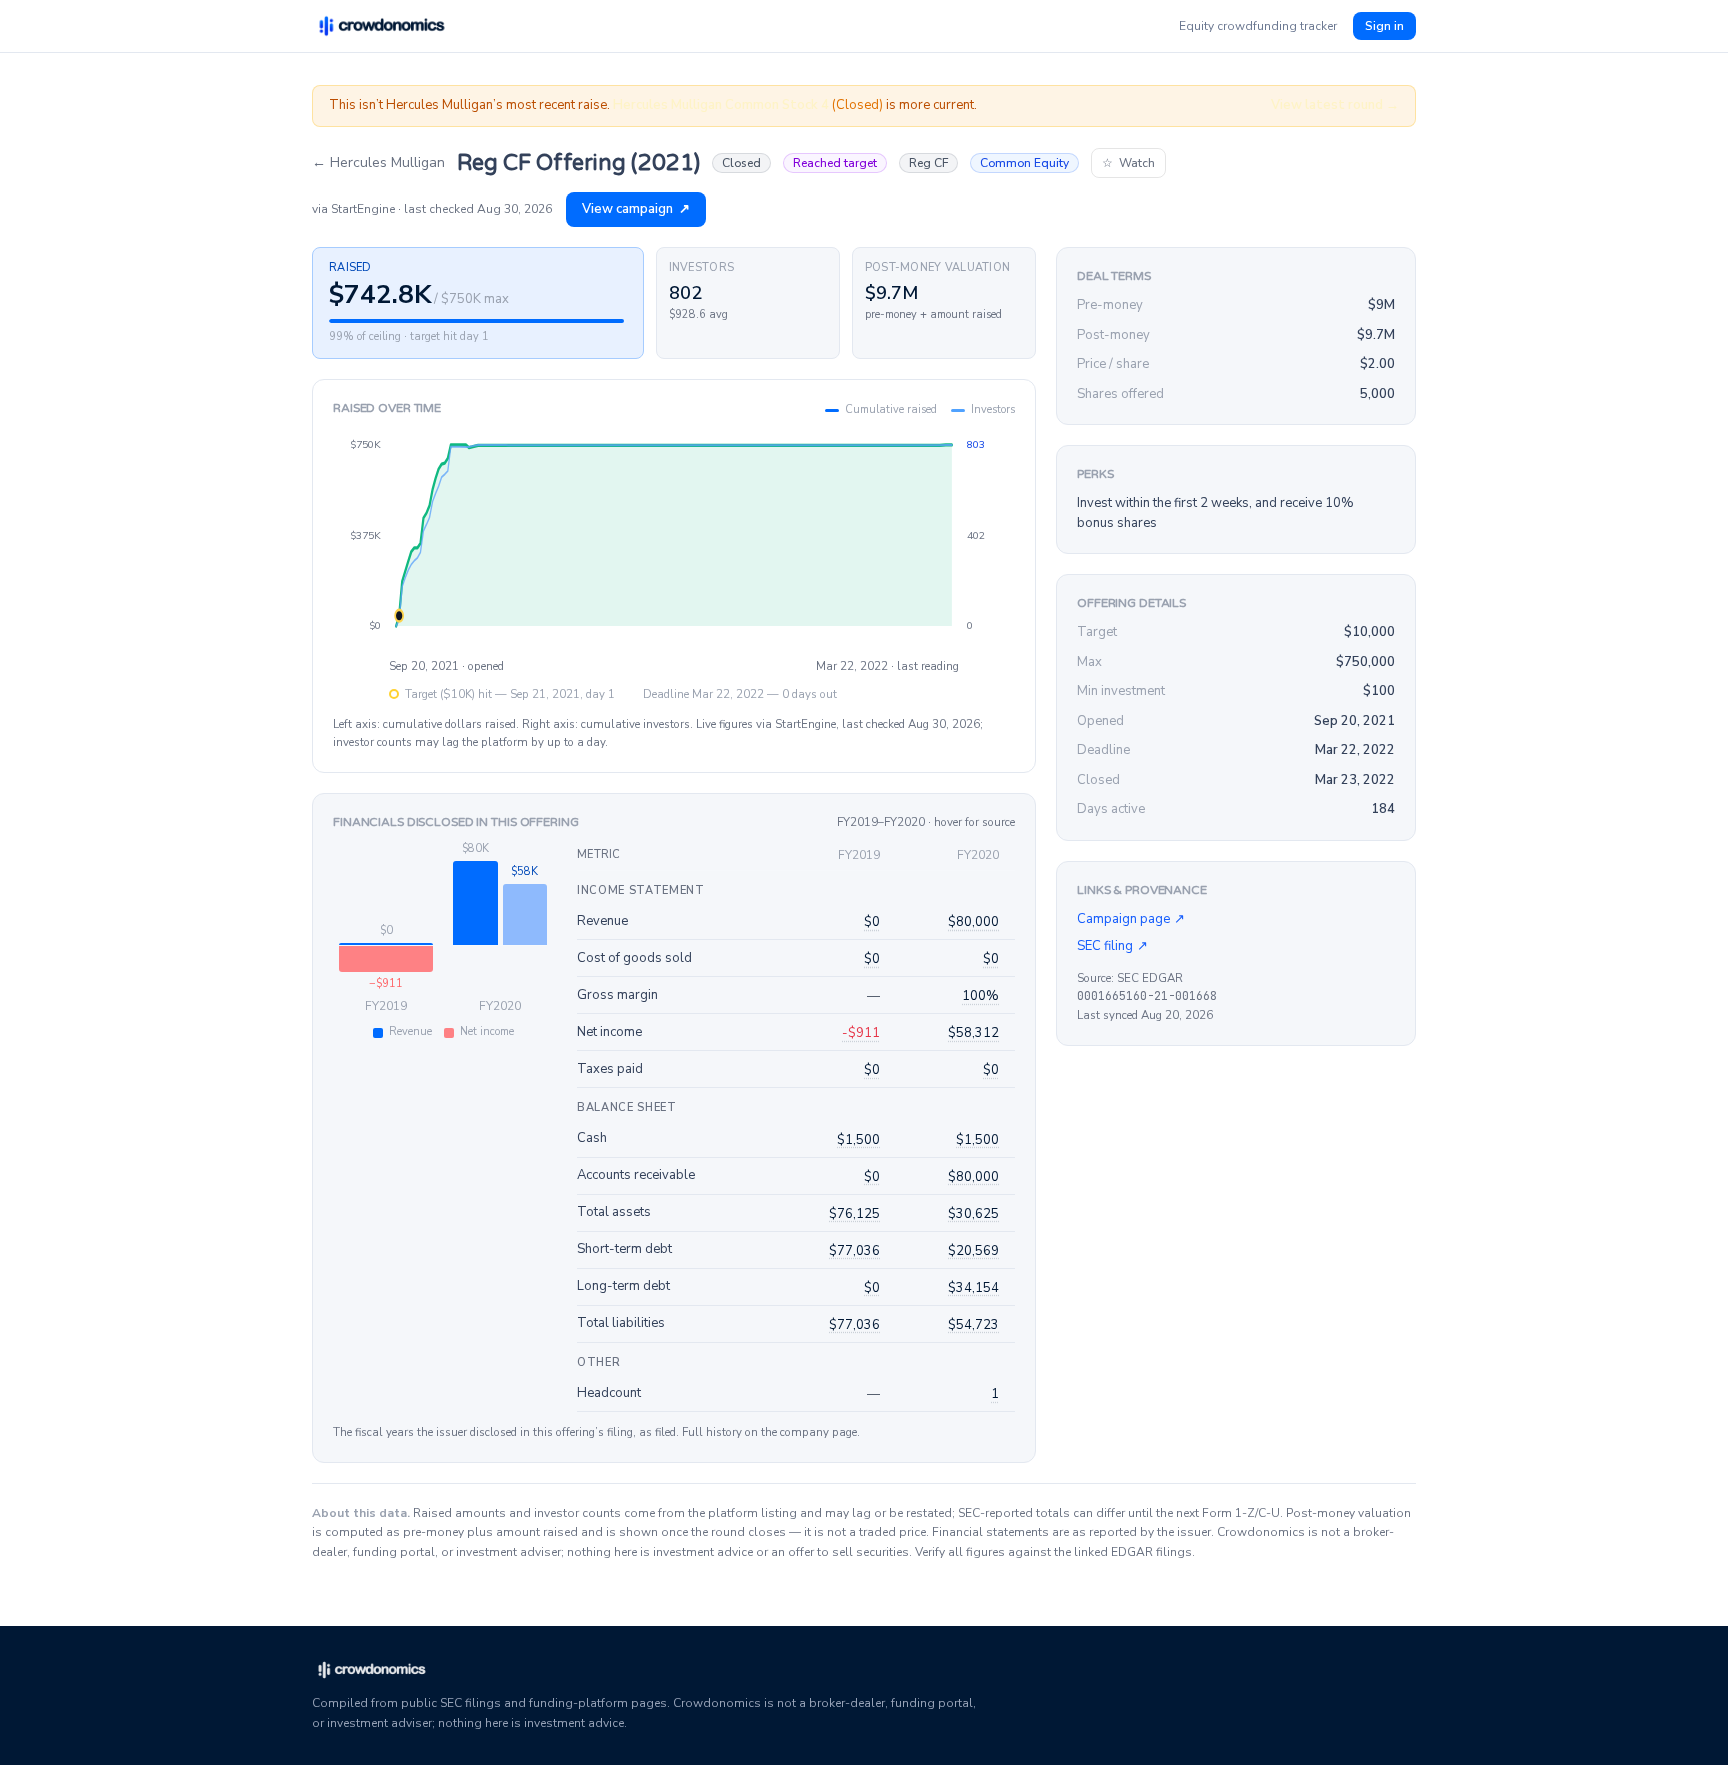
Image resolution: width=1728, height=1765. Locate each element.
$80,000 (973, 922)
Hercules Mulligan (378, 162)
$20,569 (973, 1251)
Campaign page (1131, 919)
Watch (1128, 163)
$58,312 (973, 1033)
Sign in (1384, 26)
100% (980, 996)
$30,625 (973, 1214)
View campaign (636, 209)
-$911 (861, 1033)
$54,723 (973, 1325)
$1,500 (858, 1140)
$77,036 (854, 1251)
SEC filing (1112, 946)
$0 (872, 922)
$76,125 (854, 1214)
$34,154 (973, 1288)
